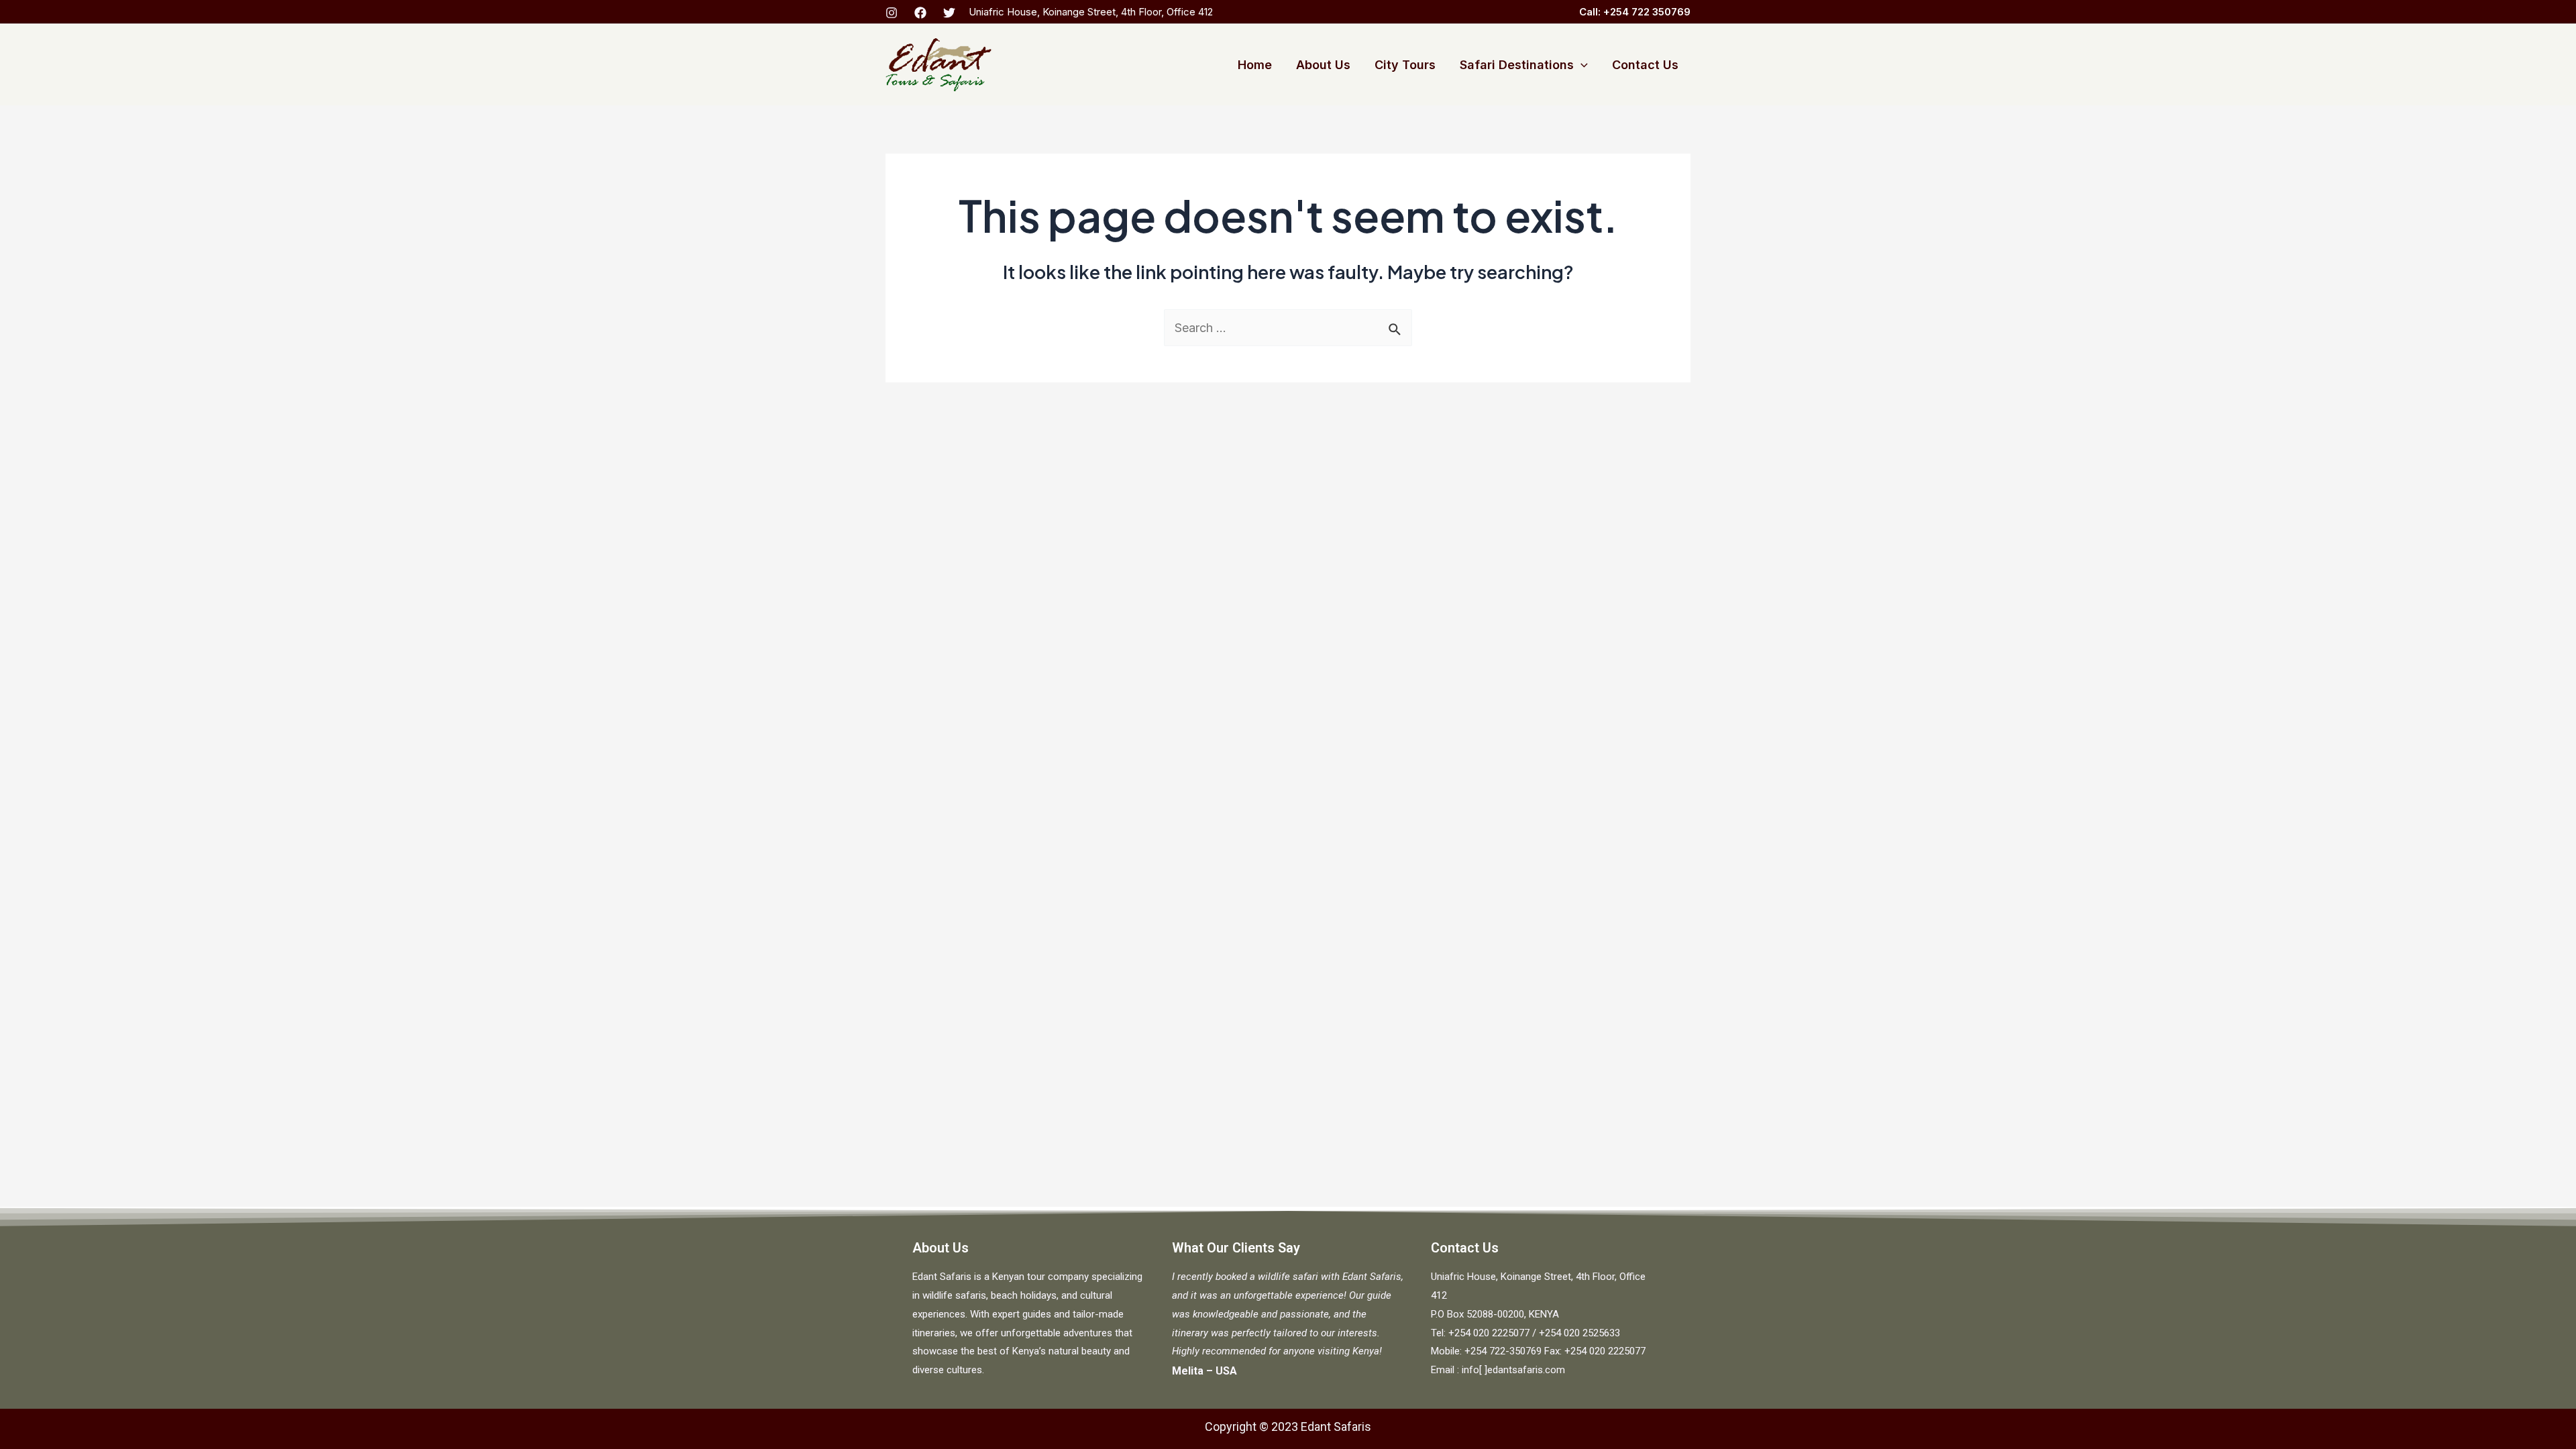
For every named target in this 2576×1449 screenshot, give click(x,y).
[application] (1581, 65)
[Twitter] (949, 13)
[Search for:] (1288, 328)
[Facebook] (920, 13)
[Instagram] (892, 13)
